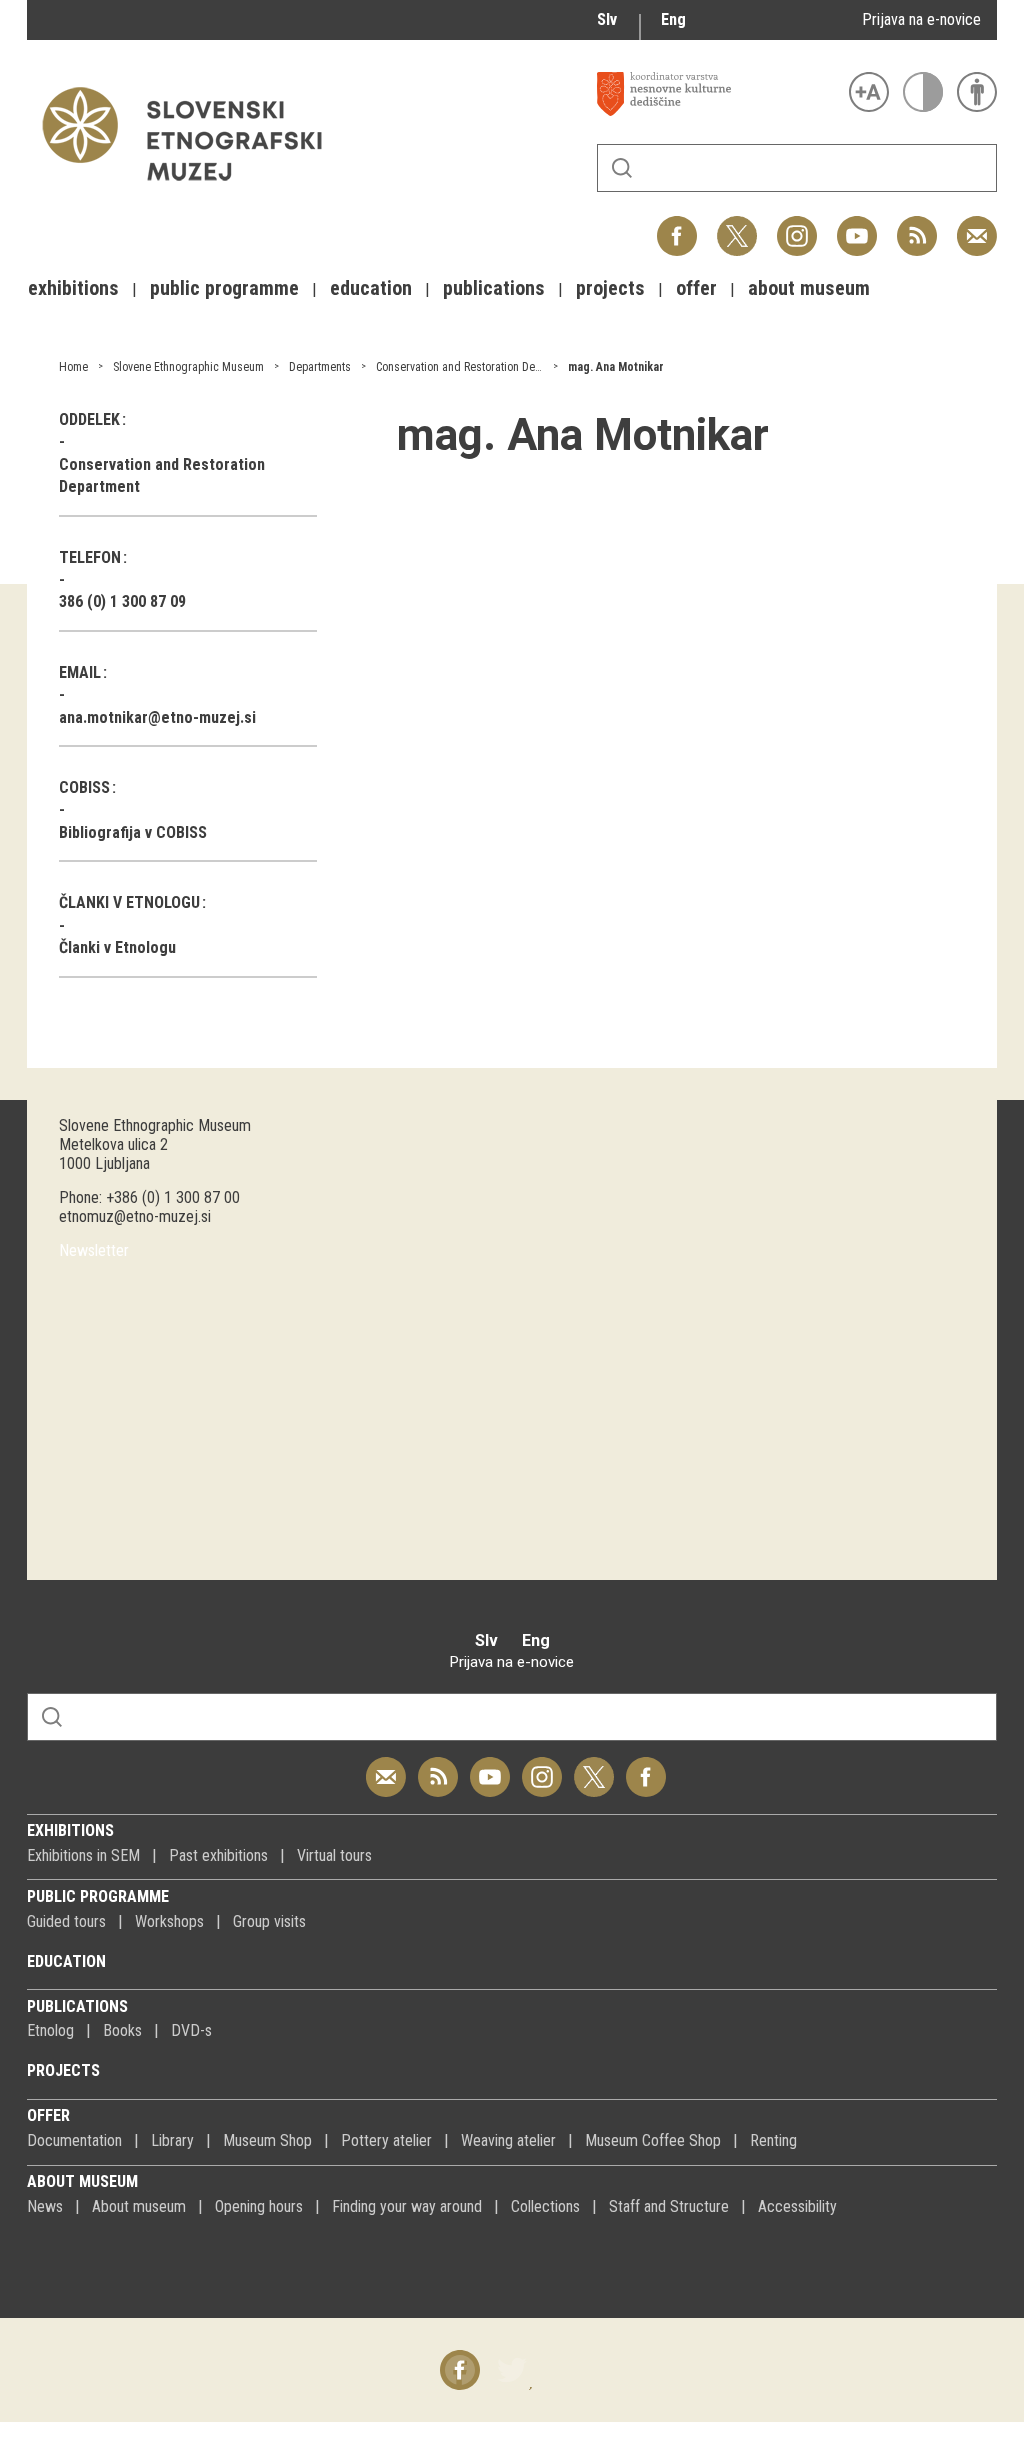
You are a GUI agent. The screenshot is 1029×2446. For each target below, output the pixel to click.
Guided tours (66, 1921)
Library (172, 2140)
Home (73, 367)
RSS (912, 225)
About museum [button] (809, 288)
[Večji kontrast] (923, 92)
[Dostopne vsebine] (977, 92)
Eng (673, 19)
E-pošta (977, 225)
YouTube (857, 225)
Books (122, 2030)
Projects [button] (610, 288)
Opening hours (259, 2206)
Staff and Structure (669, 2206)
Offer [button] (696, 288)
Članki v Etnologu (117, 947)
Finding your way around (407, 2206)
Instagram (797, 225)
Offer (48, 2115)
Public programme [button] (224, 288)
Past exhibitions (218, 1855)
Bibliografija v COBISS (133, 832)
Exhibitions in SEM (83, 1855)
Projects (63, 2070)
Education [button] (371, 288)
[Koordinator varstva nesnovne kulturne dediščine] (718, 94)
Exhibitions (70, 1830)
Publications (77, 2006)
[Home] (192, 190)
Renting (773, 2140)
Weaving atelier (508, 2140)
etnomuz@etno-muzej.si (135, 1216)
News (45, 2206)
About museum (82, 2181)
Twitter (737, 225)
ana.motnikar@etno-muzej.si (157, 717)
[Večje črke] (869, 92)
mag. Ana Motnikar (616, 367)
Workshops (169, 1921)
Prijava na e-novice (921, 19)
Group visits (269, 1921)
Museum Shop (267, 2140)
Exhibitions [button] (73, 288)
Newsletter (94, 1250)
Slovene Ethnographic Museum (188, 367)
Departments (320, 367)
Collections (545, 2206)
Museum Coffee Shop (653, 2140)
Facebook (677, 225)
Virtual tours (334, 1855)
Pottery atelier (386, 2140)
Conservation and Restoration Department (477, 367)
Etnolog (50, 2030)
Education (66, 1961)
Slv (607, 19)
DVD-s (191, 2030)
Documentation (74, 2140)
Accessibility (797, 2206)
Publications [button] (494, 288)
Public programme (98, 1896)
